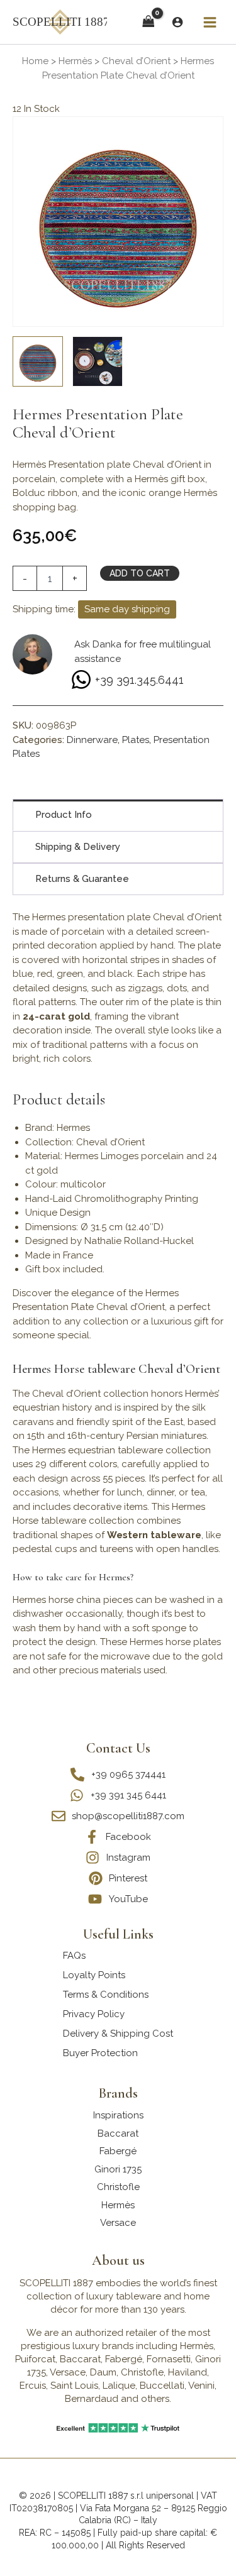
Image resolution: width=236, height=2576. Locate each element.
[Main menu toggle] (210, 22)
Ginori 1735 (118, 2169)
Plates (136, 740)
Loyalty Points (94, 1975)
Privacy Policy (94, 2014)
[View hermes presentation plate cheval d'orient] (38, 361)
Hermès (75, 61)
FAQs (74, 1956)
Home (35, 61)
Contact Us (118, 1748)
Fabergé (118, 2151)
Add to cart (140, 573)
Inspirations (118, 2115)
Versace (118, 2223)
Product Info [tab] (64, 815)
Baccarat (118, 2133)
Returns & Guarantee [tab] (82, 879)
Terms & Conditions (106, 1995)
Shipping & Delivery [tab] (78, 847)
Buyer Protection (100, 2053)
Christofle (118, 2187)
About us (118, 2260)
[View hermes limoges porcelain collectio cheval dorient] (98, 361)
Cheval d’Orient (136, 61)
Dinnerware (92, 740)
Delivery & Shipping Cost (118, 2034)
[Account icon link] (177, 22)
